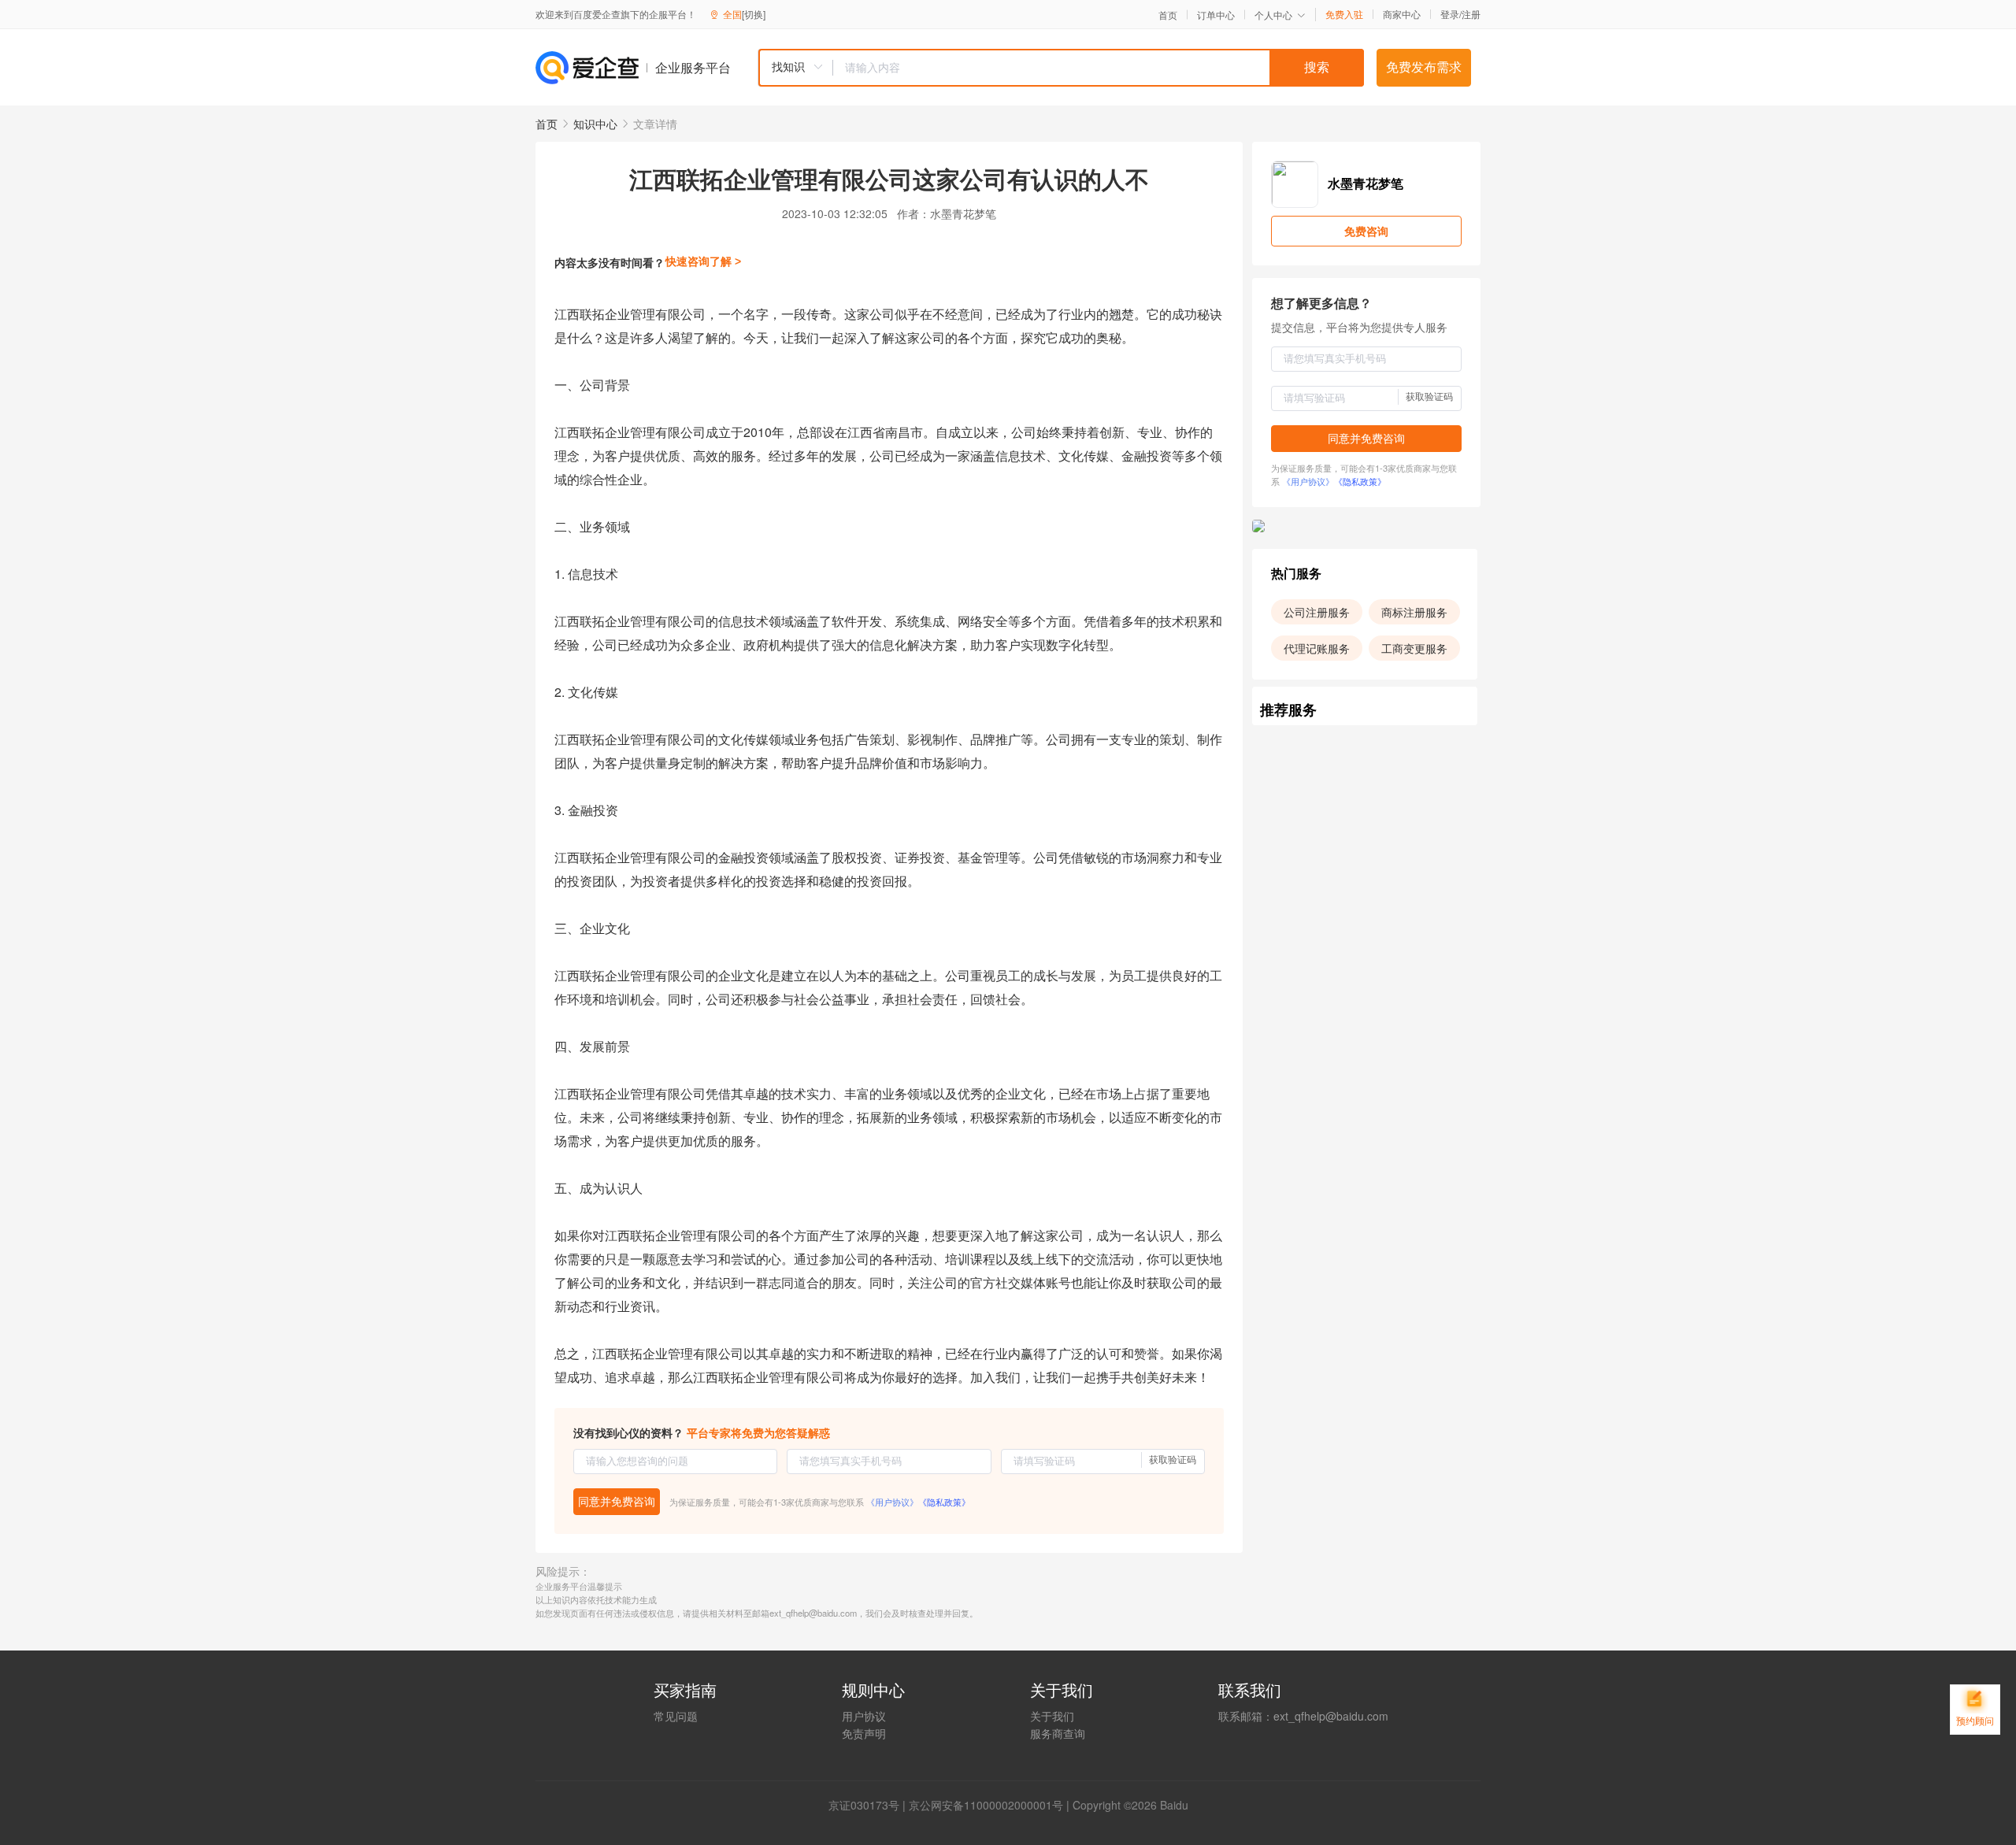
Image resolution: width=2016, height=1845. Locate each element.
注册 (1471, 14)
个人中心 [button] (1273, 15)
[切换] (754, 14)
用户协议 (864, 1716)
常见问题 (676, 1716)
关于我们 (1052, 1716)
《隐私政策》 (944, 1502)
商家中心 (1402, 14)
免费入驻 (1344, 14)
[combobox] (1061, 68)
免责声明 (864, 1733)
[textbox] (1099, 68)
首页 (1168, 15)
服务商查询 (1058, 1733)
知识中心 (595, 124)
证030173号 (869, 1805)
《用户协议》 (892, 1502)
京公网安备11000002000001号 (986, 1805)
